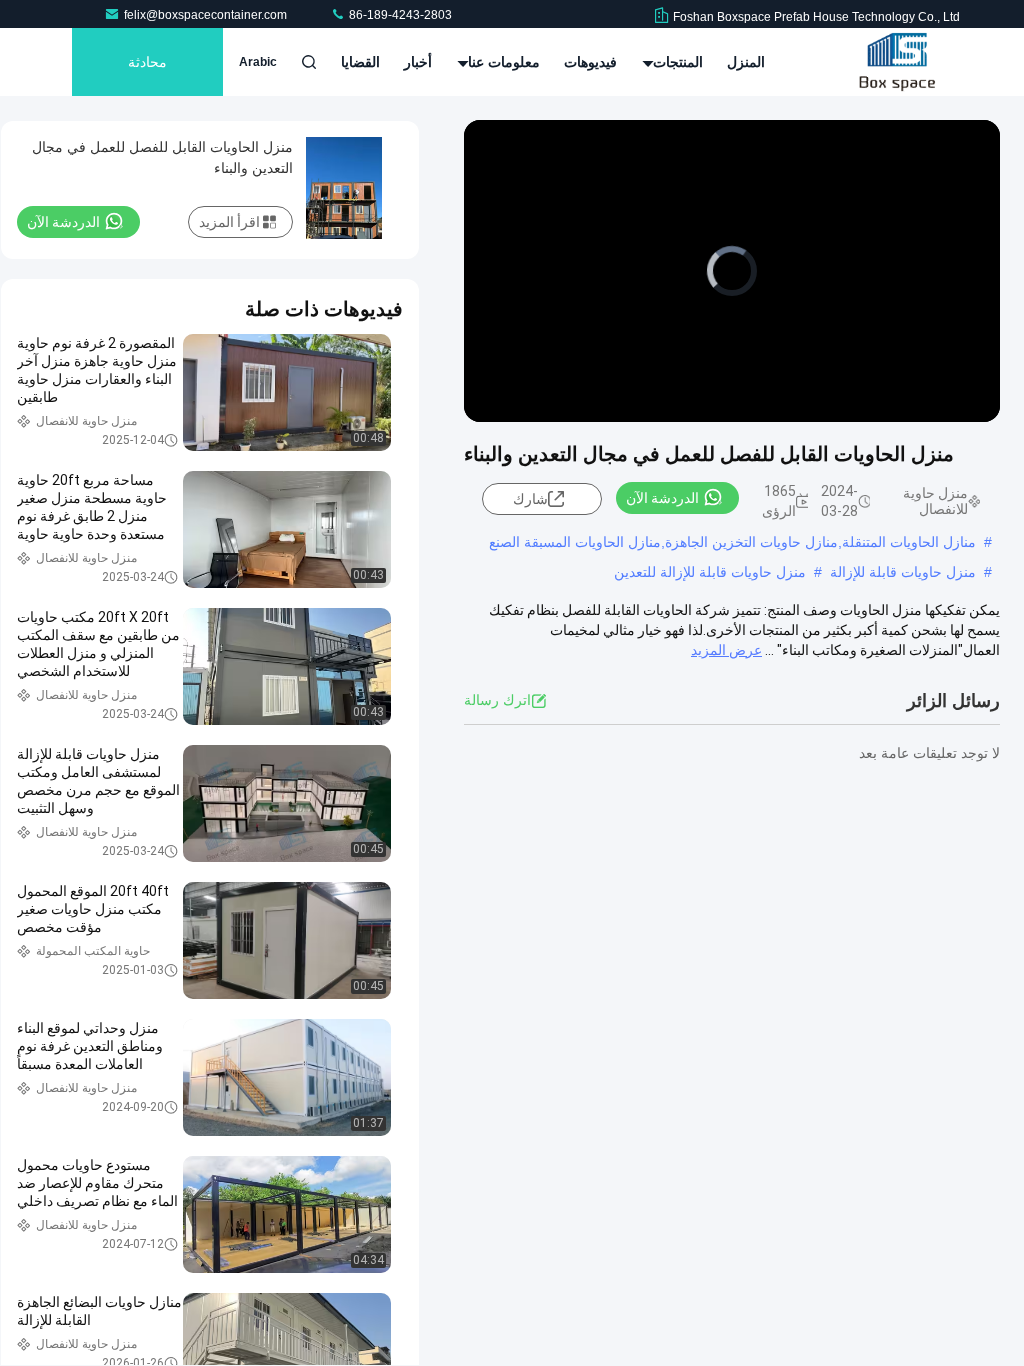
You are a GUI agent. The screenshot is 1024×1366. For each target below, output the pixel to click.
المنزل (746, 62)
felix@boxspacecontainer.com (207, 15)
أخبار (418, 62)
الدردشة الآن (662, 498)
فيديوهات (590, 62)
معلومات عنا (502, 62)
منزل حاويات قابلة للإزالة (903, 572)
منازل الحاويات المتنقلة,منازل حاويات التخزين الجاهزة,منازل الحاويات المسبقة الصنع (732, 542)
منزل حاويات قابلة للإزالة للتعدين (710, 572)
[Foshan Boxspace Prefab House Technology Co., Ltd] (897, 62)
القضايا (360, 62)
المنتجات (676, 62)
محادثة (147, 62)
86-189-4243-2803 (399, 15)
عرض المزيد (726, 650)
